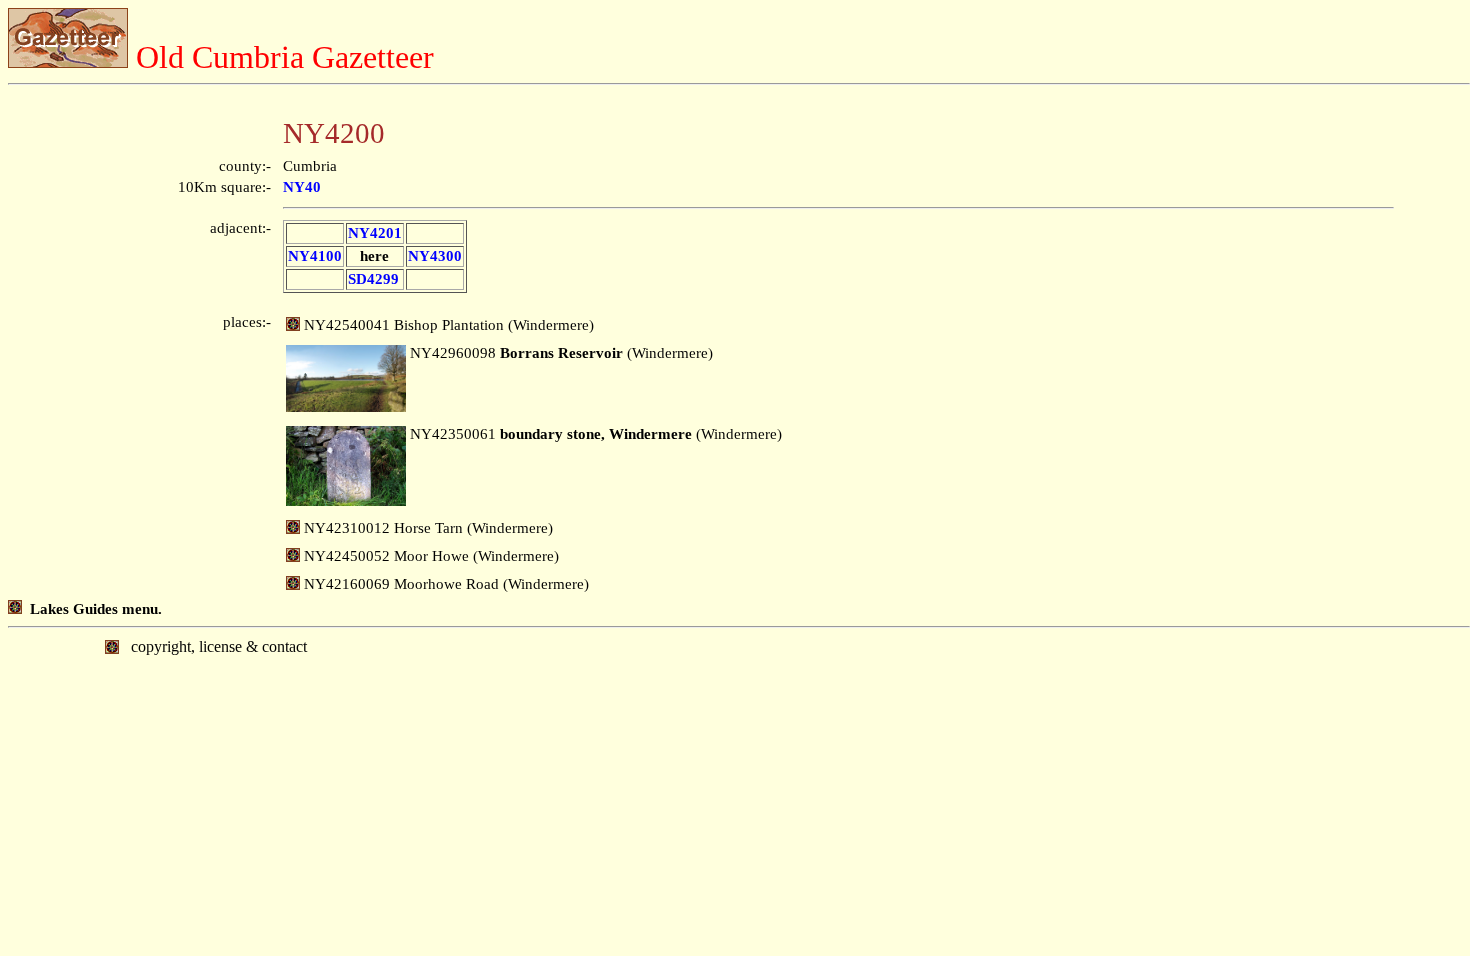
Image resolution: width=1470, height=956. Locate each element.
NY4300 (435, 256)
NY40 (302, 187)
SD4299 (373, 279)
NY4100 (315, 256)
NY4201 (375, 233)
